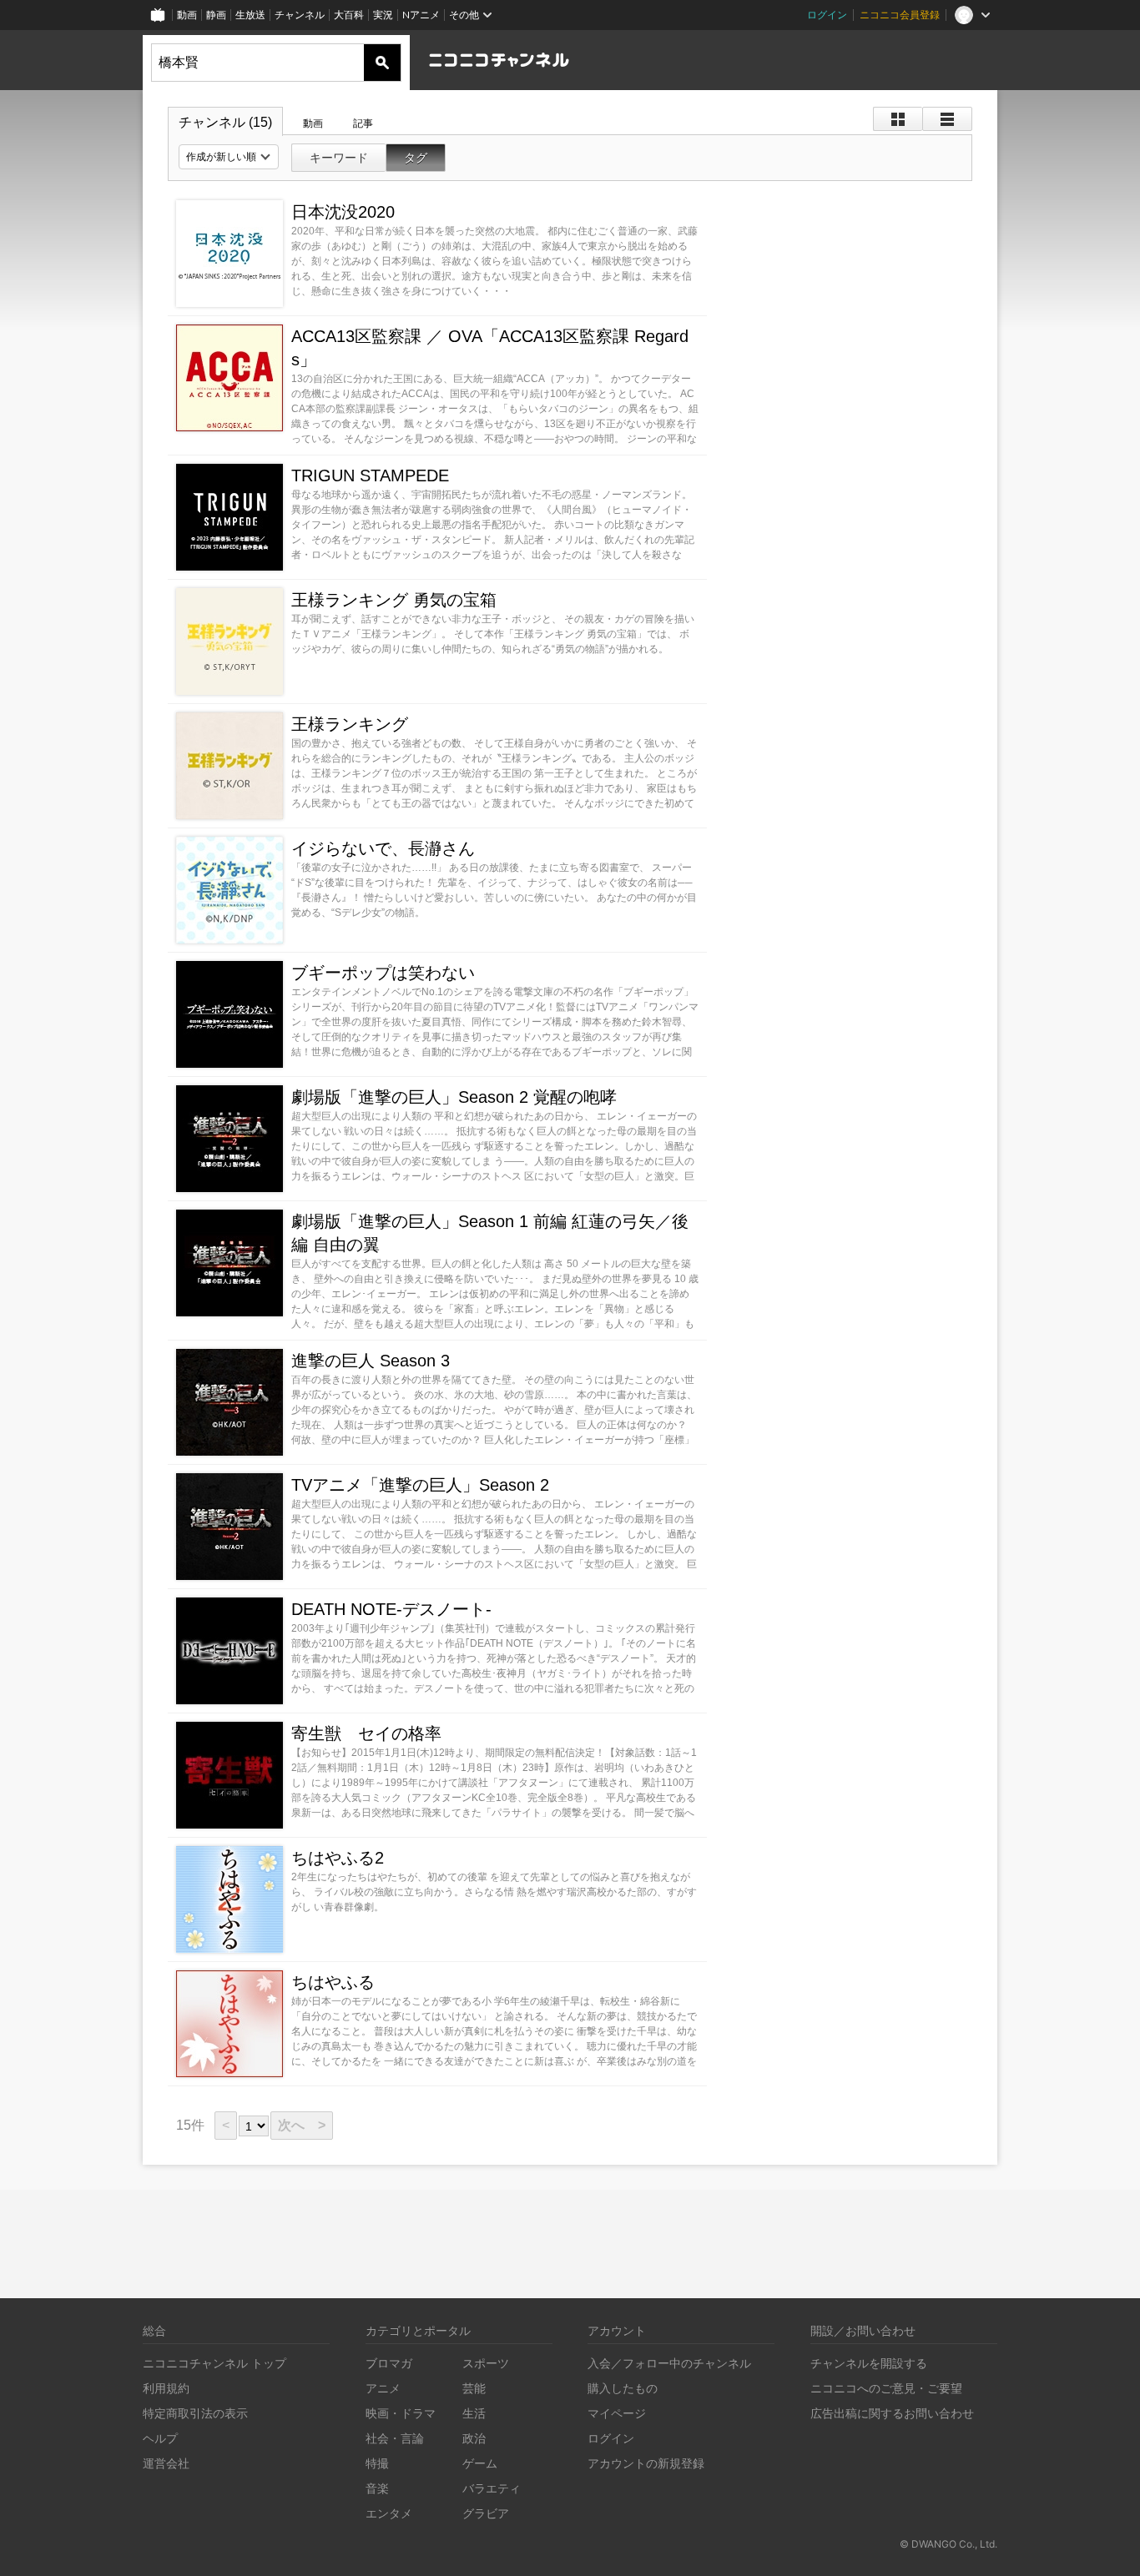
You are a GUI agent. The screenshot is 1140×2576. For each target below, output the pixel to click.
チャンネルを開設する (869, 2363)
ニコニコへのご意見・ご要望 (886, 2388)
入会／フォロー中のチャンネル (669, 2363)
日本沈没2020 (343, 212)
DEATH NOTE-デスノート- (391, 1609)
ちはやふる (333, 1982)
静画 (216, 15)
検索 (382, 63)
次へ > (302, 2125)
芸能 (474, 2388)
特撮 (377, 2463)
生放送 (250, 15)
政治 (474, 2438)
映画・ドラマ (401, 2413)
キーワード (339, 158)
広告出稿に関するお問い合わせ (892, 2413)
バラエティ (492, 2488)
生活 (474, 2413)
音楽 (377, 2488)
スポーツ (486, 2363)
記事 (363, 123)
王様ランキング (350, 724)
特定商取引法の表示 (195, 2413)
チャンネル (300, 15)
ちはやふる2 (338, 1858)
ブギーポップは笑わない (383, 973)
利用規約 (166, 2388)
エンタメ (389, 2513)
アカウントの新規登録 (646, 2463)
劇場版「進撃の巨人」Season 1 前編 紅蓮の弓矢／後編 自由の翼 (490, 1233)
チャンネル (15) (225, 122)
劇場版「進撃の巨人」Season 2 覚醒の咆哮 (454, 1097)
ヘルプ (160, 2438)
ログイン (827, 15)
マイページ (617, 2413)
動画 (187, 15)
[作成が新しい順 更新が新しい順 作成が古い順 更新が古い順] (229, 157)
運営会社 (166, 2463)
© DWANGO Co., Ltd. (948, 2544)
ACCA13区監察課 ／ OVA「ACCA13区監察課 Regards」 (490, 348)
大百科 (349, 15)
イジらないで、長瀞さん (383, 848)
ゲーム (480, 2463)
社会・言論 (395, 2438)
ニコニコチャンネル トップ (214, 2363)
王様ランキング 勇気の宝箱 (394, 600)
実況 (383, 15)
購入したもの (623, 2388)
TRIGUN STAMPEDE (370, 475)
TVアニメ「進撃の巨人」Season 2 (420, 1485)
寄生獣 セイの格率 (366, 1733)
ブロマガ (389, 2363)
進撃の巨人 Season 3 (371, 1361)
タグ (416, 158)
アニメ (383, 2388)
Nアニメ (421, 15)
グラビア (486, 2513)
